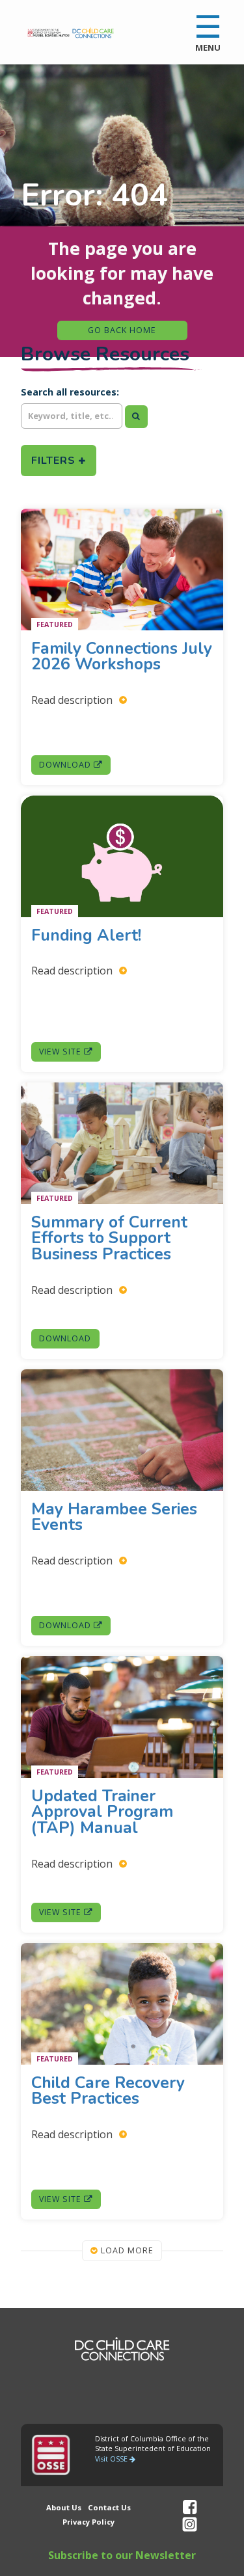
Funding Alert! (88, 935)
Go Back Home (122, 330)
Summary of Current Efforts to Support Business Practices (109, 1238)
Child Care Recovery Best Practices (108, 2090)
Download (66, 765)
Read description (73, 700)
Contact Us (109, 2507)
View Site (61, 1052)
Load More (126, 2250)
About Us (64, 2507)
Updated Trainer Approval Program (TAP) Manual (102, 1812)
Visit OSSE (112, 2459)
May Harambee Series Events (114, 1517)
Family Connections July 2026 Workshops (122, 656)
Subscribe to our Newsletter (122, 2555)
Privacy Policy (88, 2522)
